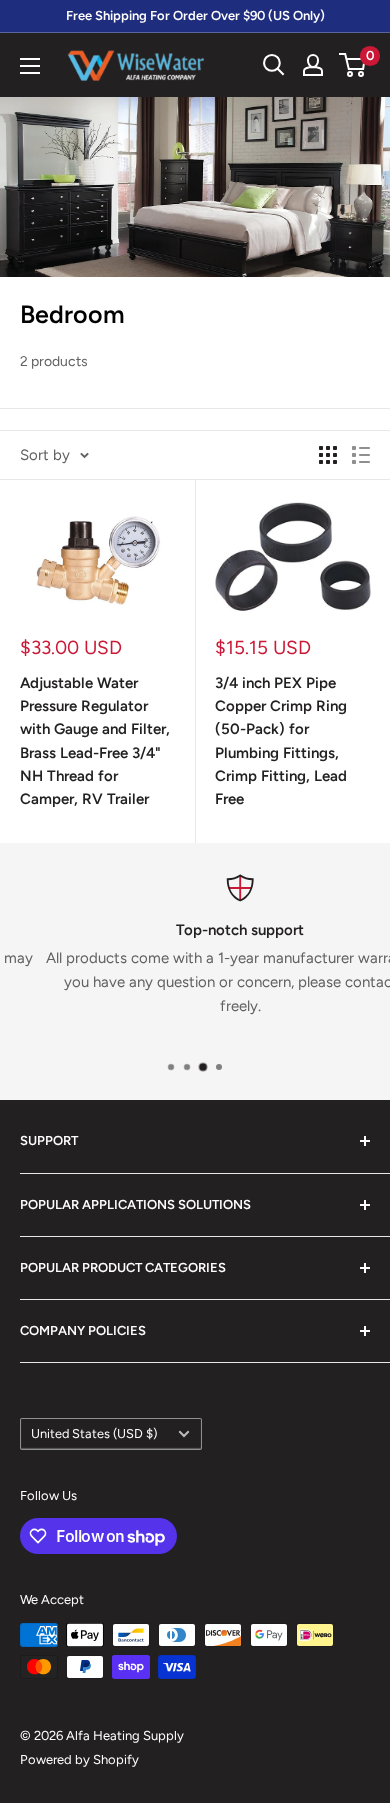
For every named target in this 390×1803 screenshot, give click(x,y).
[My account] (313, 65)
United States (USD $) (94, 1433)
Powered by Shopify (79, 1759)
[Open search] (274, 65)
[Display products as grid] (328, 455)
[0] (353, 65)
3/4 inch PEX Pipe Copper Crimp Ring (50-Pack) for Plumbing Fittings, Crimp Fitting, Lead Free (281, 741)
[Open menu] (30, 66)
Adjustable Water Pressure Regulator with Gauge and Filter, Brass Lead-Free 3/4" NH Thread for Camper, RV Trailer (95, 741)
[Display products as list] (361, 455)
